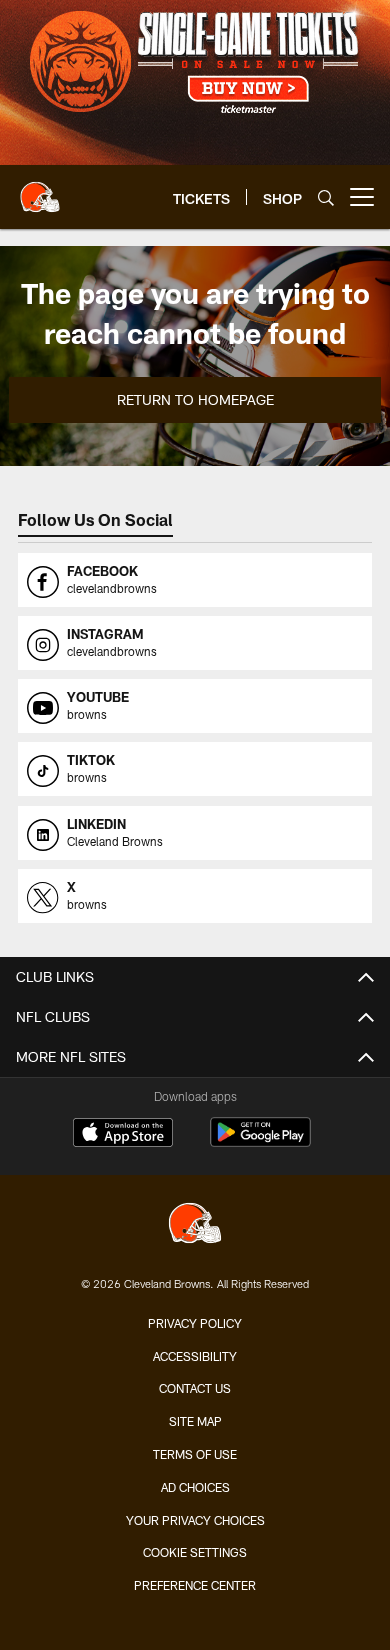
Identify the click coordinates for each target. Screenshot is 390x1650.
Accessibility (195, 1356)
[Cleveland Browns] (195, 1225)
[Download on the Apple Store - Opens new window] (123, 1135)
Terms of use (195, 1454)
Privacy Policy (195, 1323)
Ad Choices (195, 1487)
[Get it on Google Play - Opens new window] (260, 1142)
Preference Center (195, 1585)
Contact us (195, 1388)
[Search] (326, 197)
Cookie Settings (195, 1552)
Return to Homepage (195, 399)
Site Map (195, 1421)
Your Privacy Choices (195, 1520)
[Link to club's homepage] (40, 189)
